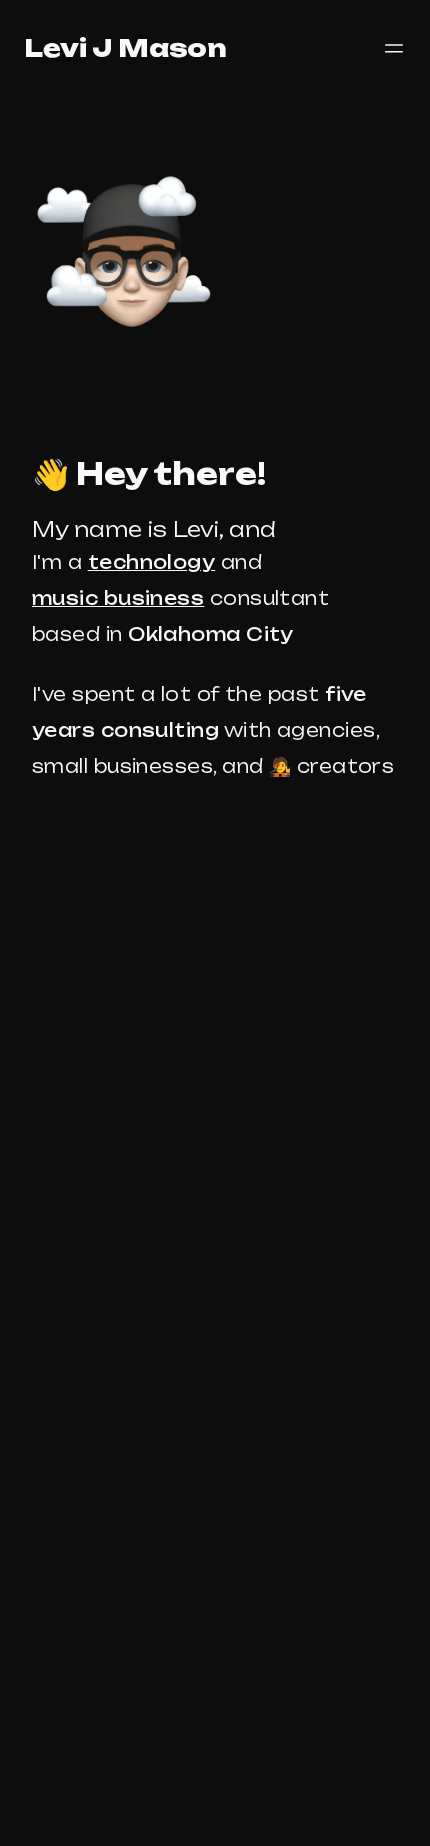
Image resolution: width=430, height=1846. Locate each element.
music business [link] (118, 598)
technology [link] (152, 562)
